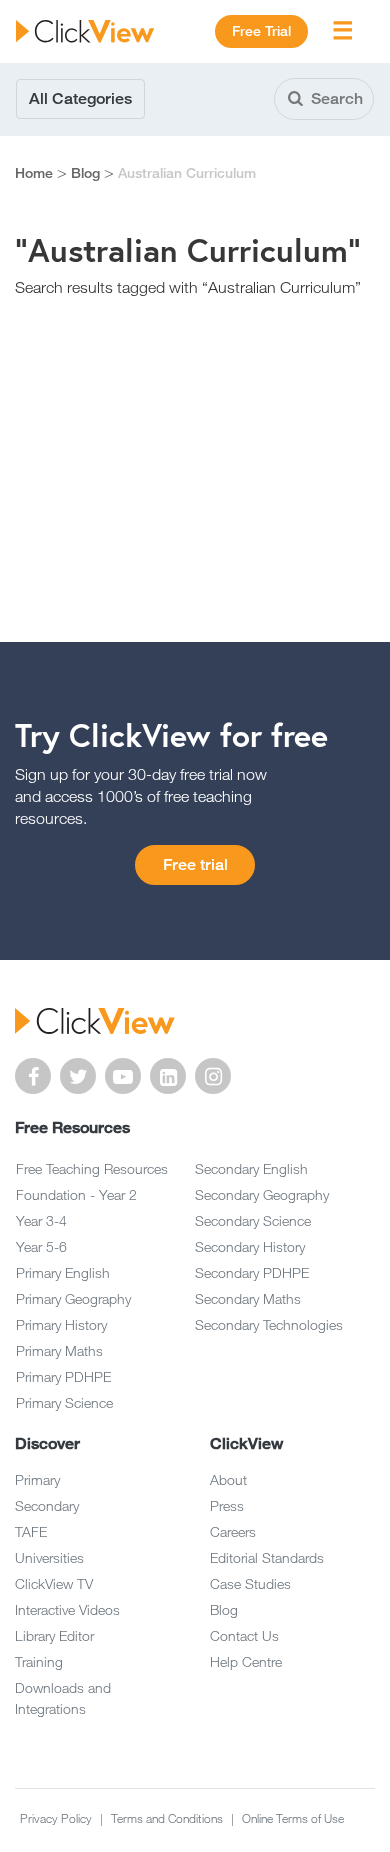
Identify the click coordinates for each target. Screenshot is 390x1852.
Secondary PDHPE (252, 1272)
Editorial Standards (267, 1557)
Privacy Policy (57, 1818)
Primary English (63, 1272)
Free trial (195, 864)
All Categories (80, 98)
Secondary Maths (248, 1298)
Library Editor (54, 1635)
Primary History (61, 1324)
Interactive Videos (67, 1609)
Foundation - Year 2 (76, 1194)
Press (227, 1505)
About (228, 1479)
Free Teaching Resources (92, 1168)
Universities (49, 1557)
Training (39, 1661)
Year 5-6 (41, 1246)
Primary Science (64, 1402)
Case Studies (250, 1583)
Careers (233, 1531)
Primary (37, 1479)
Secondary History (250, 1246)
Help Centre (246, 1661)
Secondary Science (253, 1220)
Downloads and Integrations (63, 1698)
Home (34, 172)
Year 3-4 (41, 1220)
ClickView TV (54, 1583)
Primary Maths (59, 1350)
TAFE (31, 1531)
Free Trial (261, 31)
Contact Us (244, 1635)
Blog (85, 172)
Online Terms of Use (293, 1818)
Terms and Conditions (168, 1818)
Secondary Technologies (269, 1324)
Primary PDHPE (63, 1376)
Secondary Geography (262, 1194)
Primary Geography (73, 1298)
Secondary (47, 1505)
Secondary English (251, 1168)
